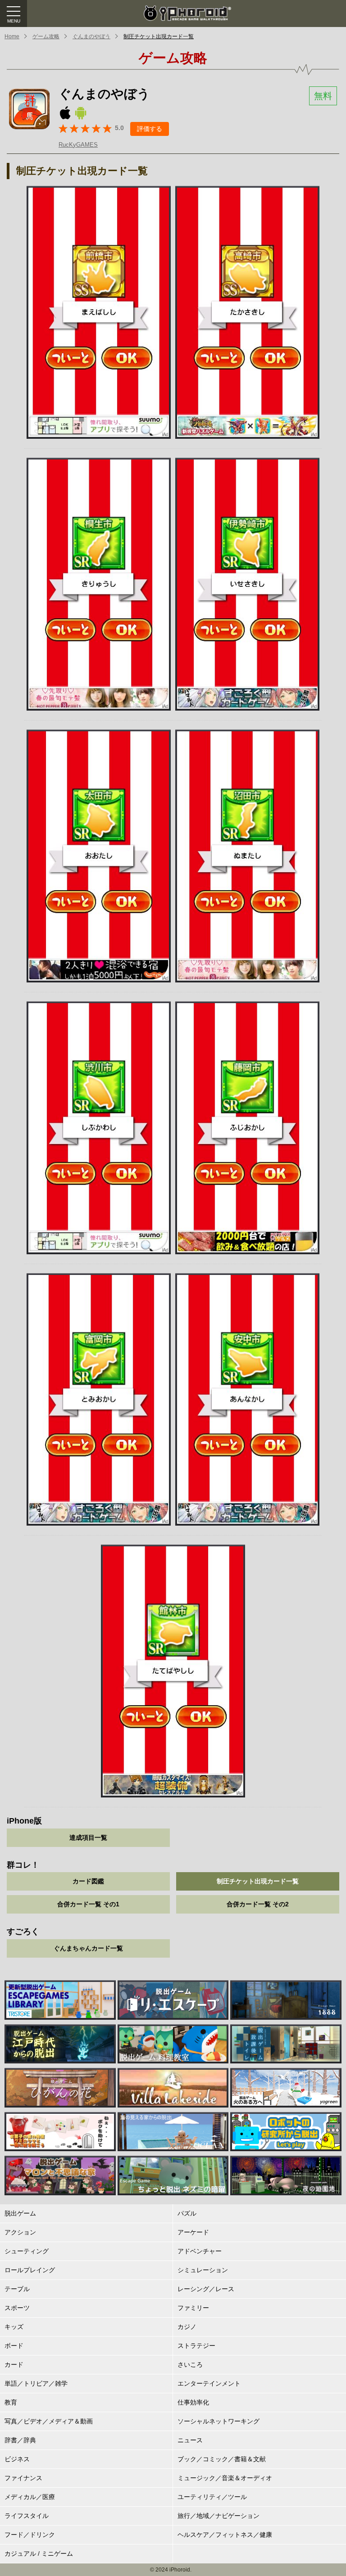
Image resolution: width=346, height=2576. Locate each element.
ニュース (190, 2440)
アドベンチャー (200, 2251)
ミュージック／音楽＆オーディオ (225, 2478)
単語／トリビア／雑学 (36, 2383)
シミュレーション (203, 2270)
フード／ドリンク (30, 2535)
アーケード (193, 2232)
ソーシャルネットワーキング (219, 2421)
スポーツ (17, 2308)
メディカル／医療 (30, 2497)
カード (14, 2364)
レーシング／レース (206, 2289)
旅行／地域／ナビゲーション (219, 2516)
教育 (11, 2402)
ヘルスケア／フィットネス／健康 (225, 2535)
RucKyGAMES (78, 145)
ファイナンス (23, 2478)
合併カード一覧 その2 (258, 1904)
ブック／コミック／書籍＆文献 (222, 2459)
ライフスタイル (27, 2516)
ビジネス (17, 2459)
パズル (187, 2213)
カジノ (187, 2327)
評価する (150, 129)
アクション (20, 2232)
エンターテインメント (209, 2383)
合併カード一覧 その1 (88, 1904)
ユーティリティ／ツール (212, 2497)
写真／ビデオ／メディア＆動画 (49, 2421)
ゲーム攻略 (46, 36)
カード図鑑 (88, 1881)
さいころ (190, 2364)
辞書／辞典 (20, 2440)
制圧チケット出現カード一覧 (159, 36)
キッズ (14, 2327)
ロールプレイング (30, 2270)
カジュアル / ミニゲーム (39, 2553)
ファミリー (193, 2308)
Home (12, 36)
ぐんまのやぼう (91, 36)
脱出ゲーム (20, 2213)
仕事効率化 (193, 2402)
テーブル (17, 2289)
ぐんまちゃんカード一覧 (88, 1948)
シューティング (27, 2251)
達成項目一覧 (88, 1837)
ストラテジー (196, 2346)
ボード (14, 2346)
